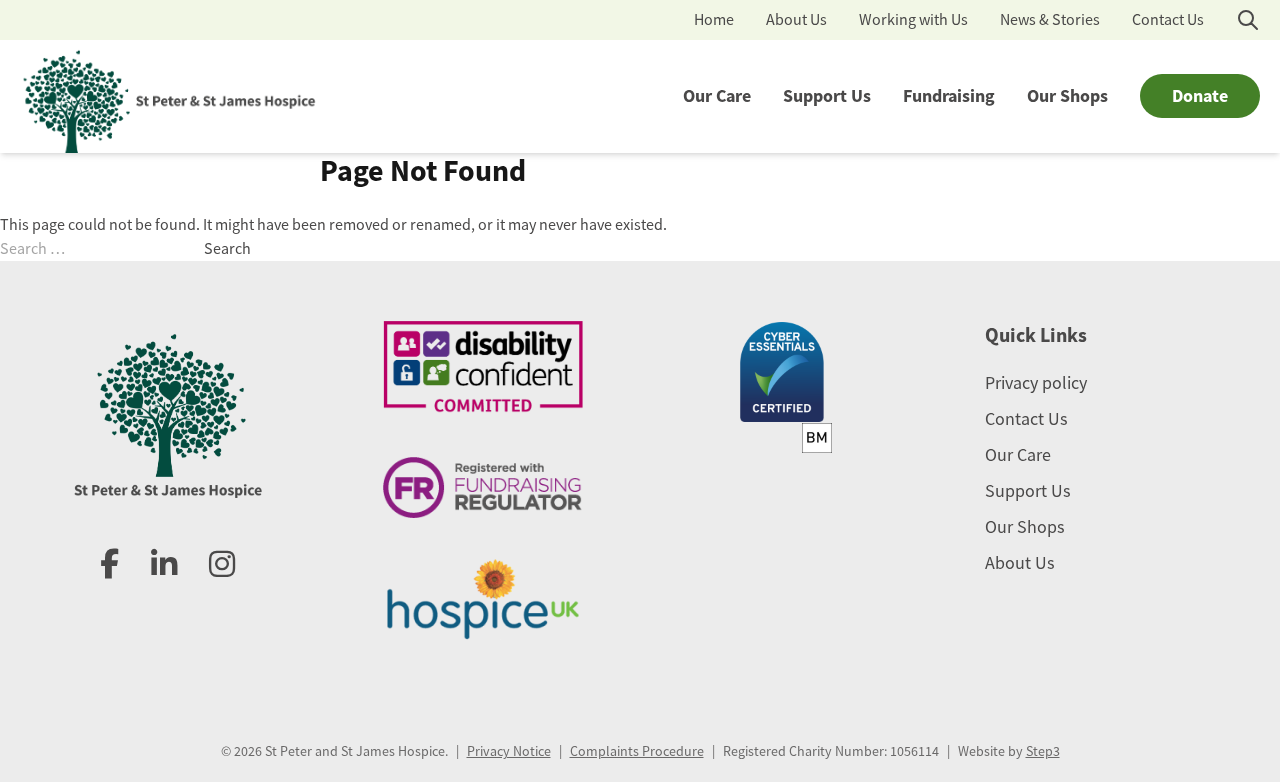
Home (714, 20)
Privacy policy (1036, 383)
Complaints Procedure (637, 751)
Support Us (827, 96)
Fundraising (949, 96)
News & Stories (1050, 20)
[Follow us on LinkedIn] (164, 565)
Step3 (1043, 751)
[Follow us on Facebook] (109, 565)
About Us (796, 20)
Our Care (717, 96)
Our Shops (1067, 96)
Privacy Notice (509, 751)
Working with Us (913, 20)
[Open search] (1248, 20)
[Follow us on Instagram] (222, 565)
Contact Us (1168, 20)
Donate (1200, 96)
